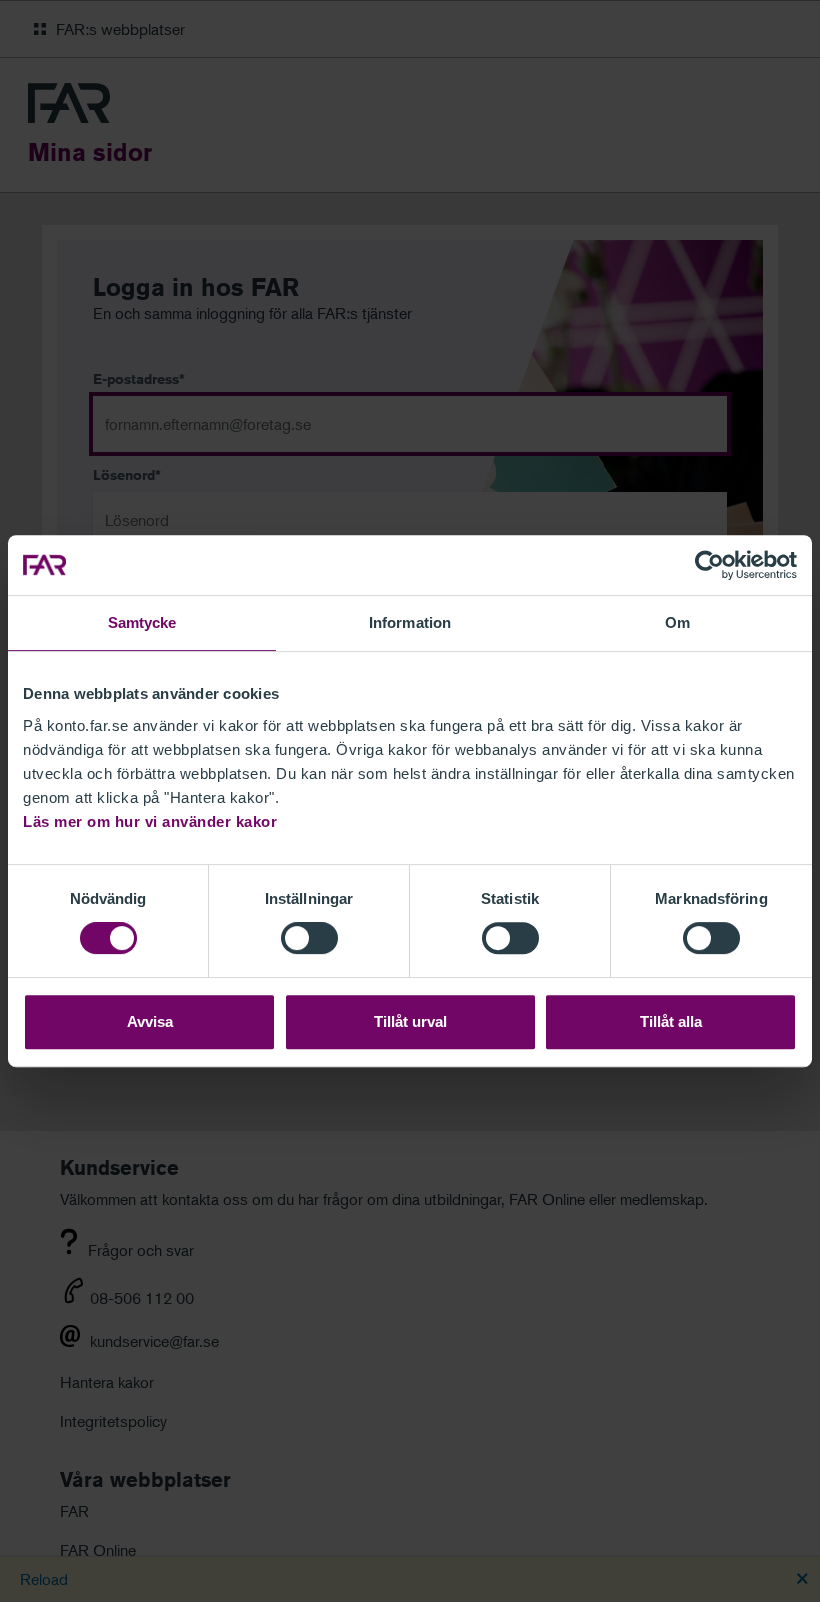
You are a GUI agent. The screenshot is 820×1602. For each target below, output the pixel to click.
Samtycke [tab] (142, 622)
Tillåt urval (410, 1021)
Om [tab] (677, 622)
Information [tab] (410, 622)
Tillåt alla (671, 1021)
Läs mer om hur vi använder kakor (150, 821)
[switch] (309, 938)
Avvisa (150, 1021)
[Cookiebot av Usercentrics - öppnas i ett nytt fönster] (709, 565)
